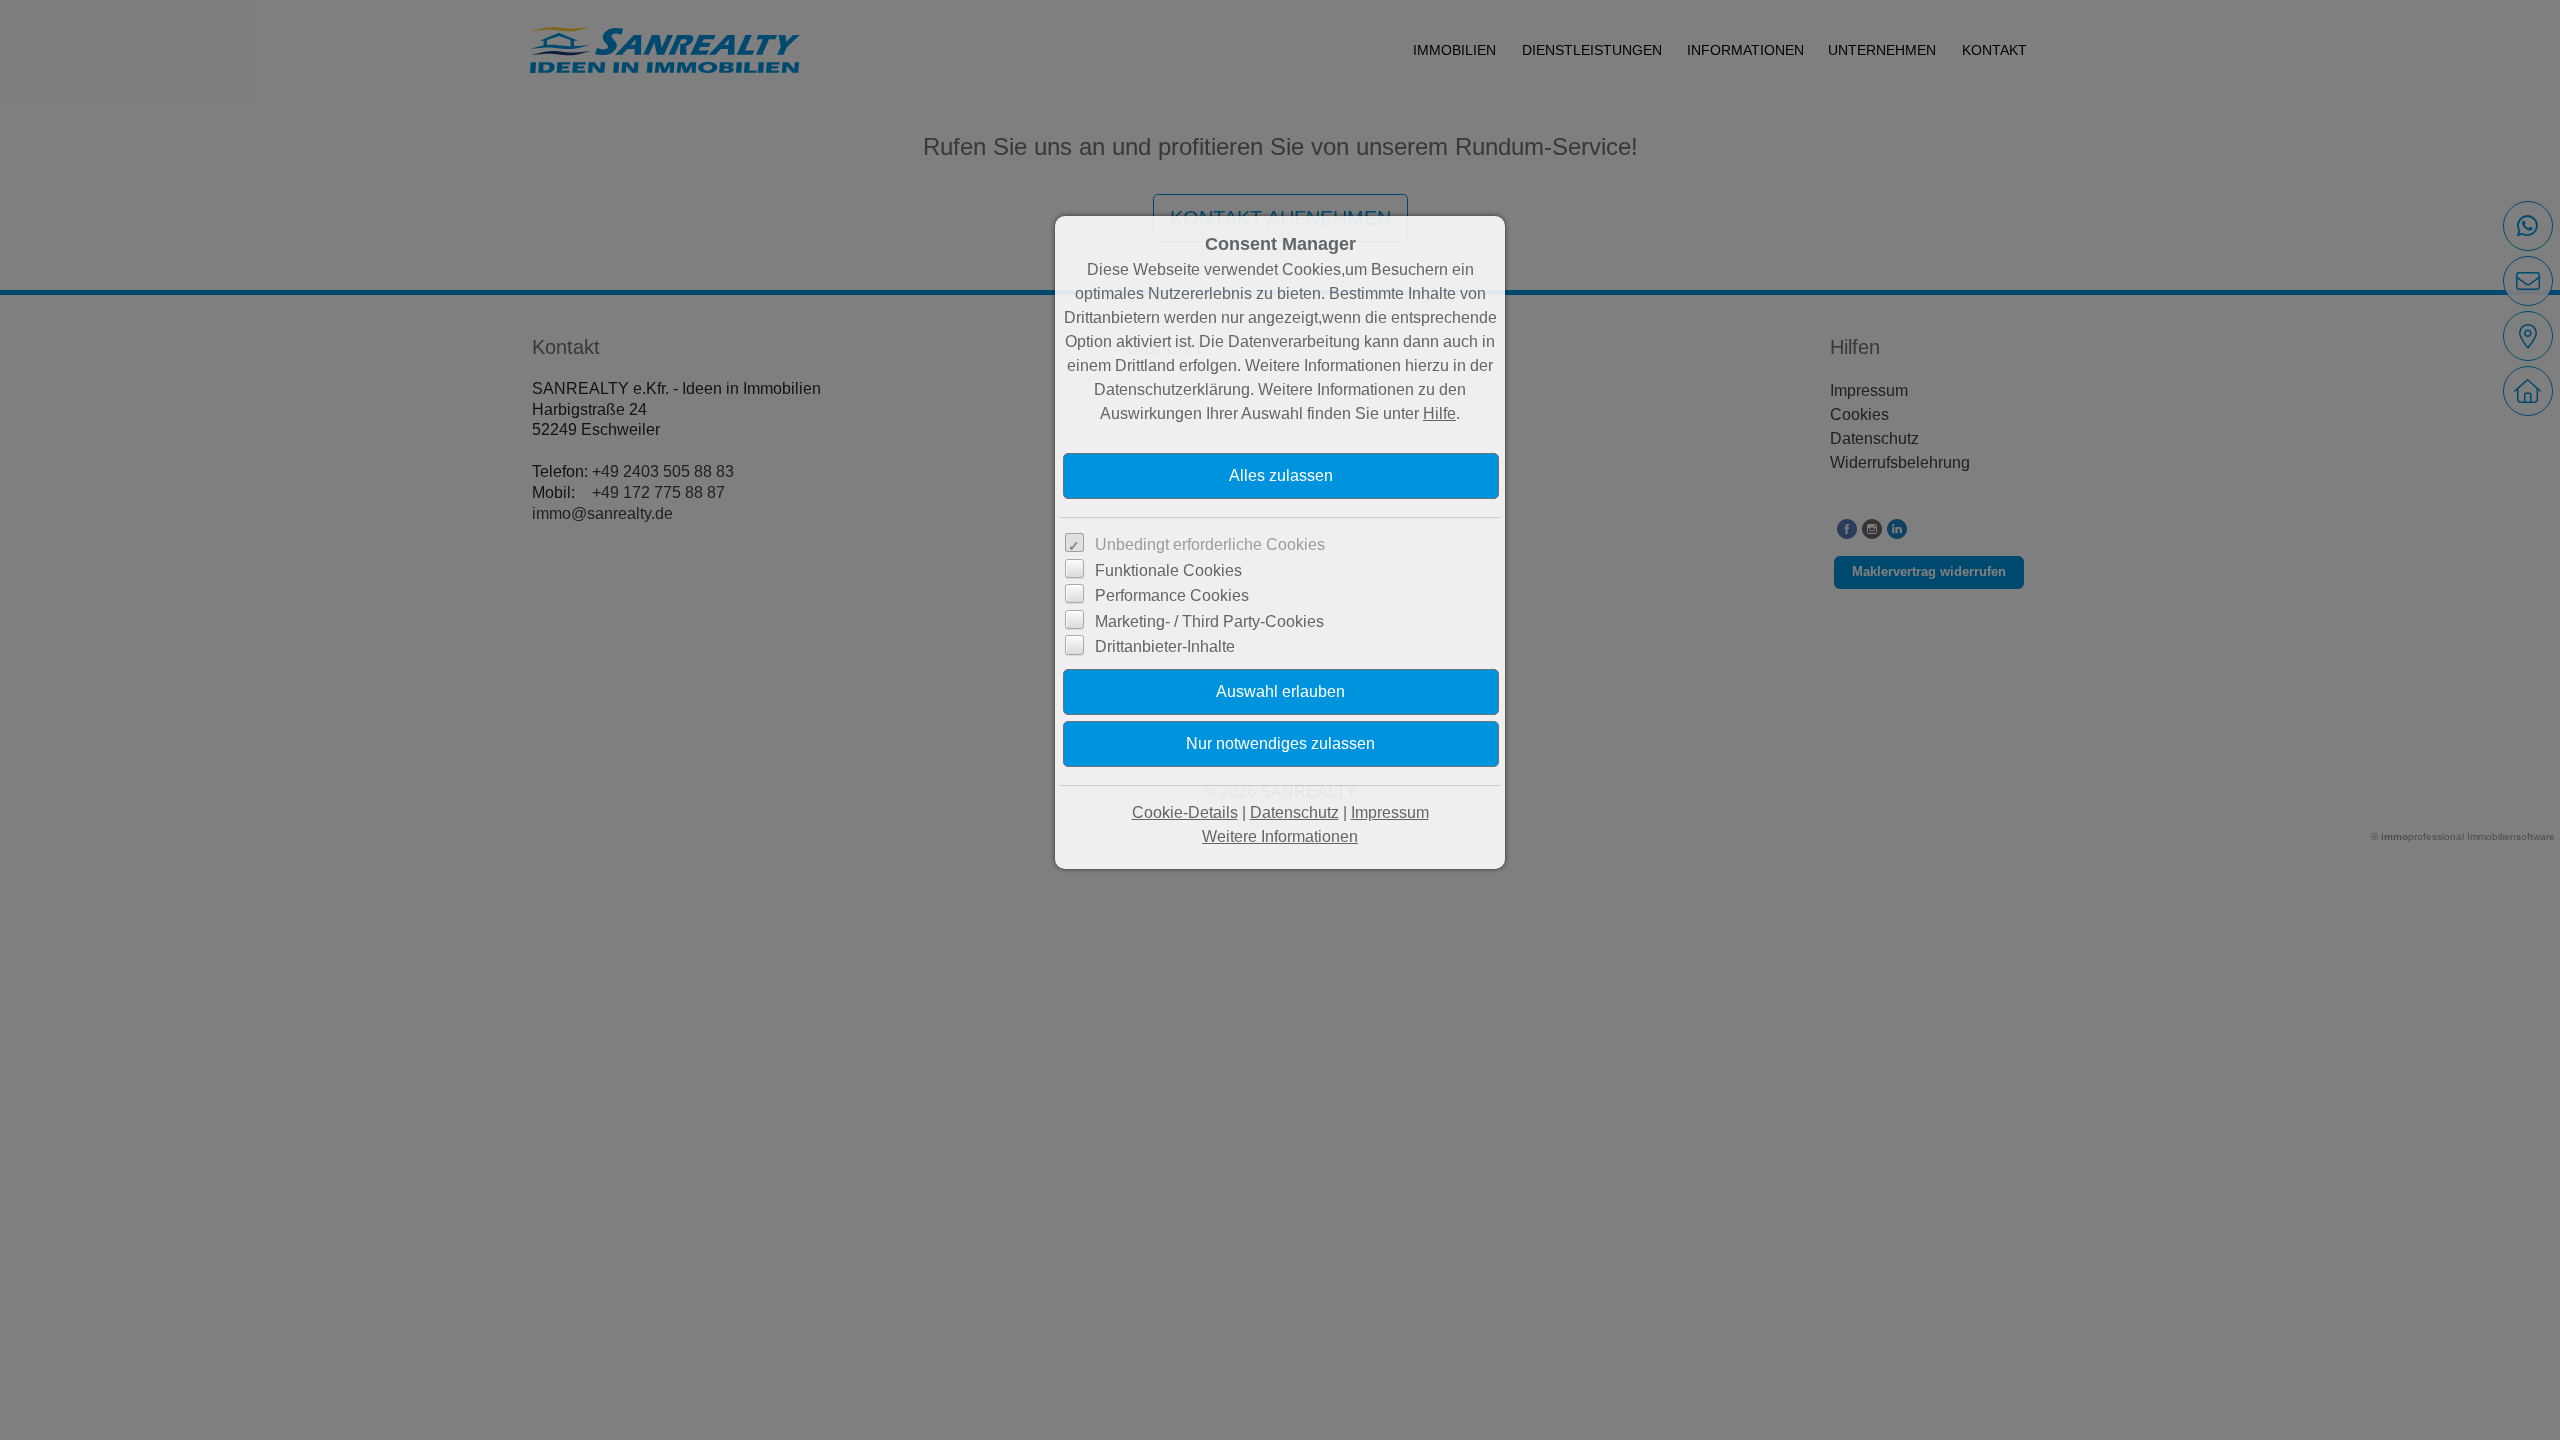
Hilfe (1439, 413)
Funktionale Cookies (1168, 570)
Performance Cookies (1172, 595)
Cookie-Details (1185, 812)
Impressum (1390, 812)
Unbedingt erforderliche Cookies (1210, 544)
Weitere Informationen (1280, 836)
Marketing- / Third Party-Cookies (1209, 621)
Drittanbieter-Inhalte (1165, 646)
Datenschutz (1294, 812)
